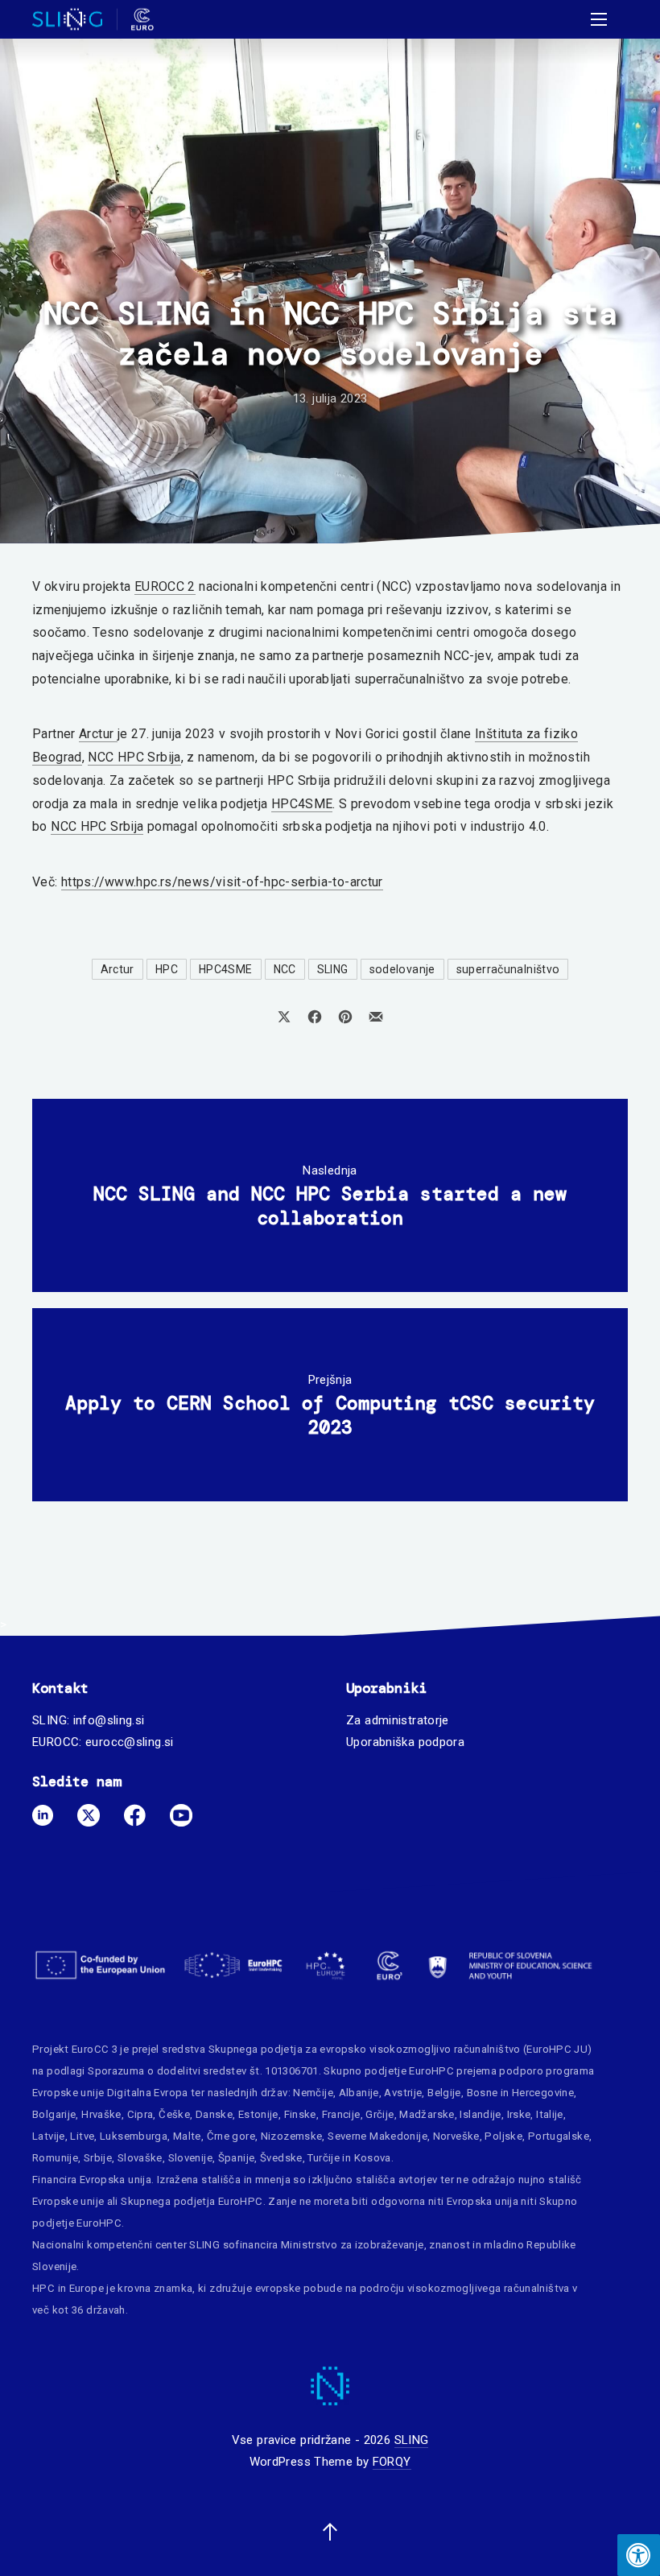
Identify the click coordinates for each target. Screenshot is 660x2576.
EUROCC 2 (165, 586)
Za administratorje (398, 1720)
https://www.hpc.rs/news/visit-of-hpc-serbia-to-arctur (222, 882)
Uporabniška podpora (405, 1742)
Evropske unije (68, 2093)
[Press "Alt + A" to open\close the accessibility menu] (639, 2555)
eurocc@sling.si (130, 1742)
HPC (167, 969)
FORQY (392, 2462)
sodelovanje (402, 969)
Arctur (98, 734)
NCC (285, 969)
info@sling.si (109, 1720)
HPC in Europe (68, 2288)
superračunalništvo (508, 969)
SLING (333, 969)
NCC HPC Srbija (134, 757)
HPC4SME (302, 804)
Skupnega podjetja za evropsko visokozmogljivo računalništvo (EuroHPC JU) (400, 2049)
